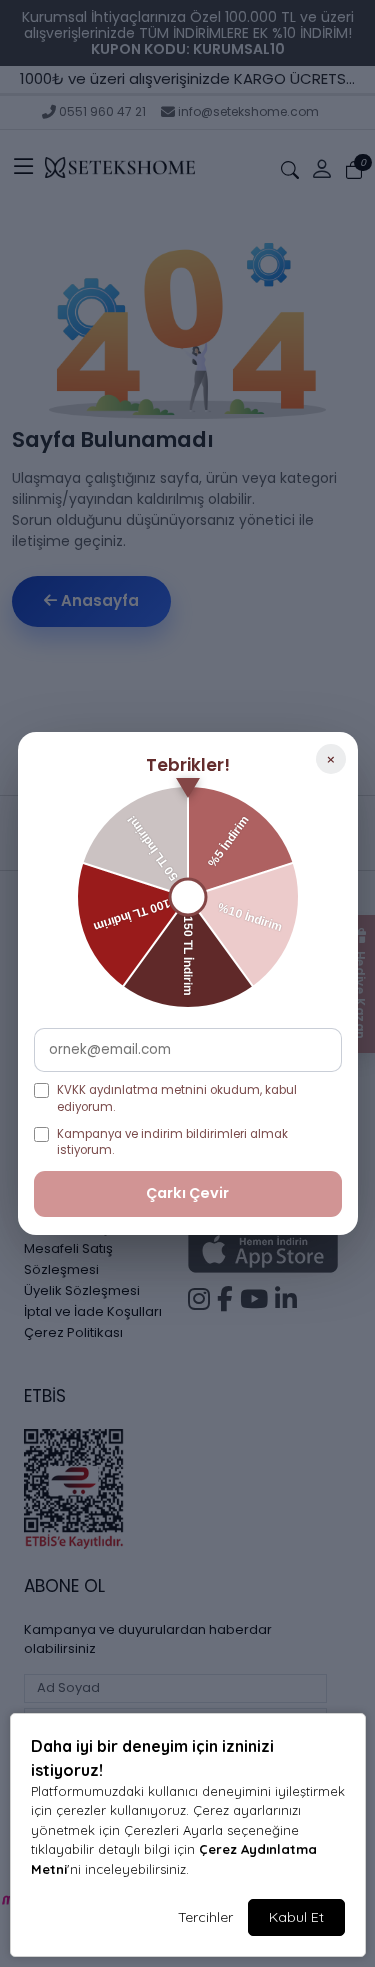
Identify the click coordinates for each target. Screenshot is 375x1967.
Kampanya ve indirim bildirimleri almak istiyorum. (172, 1142)
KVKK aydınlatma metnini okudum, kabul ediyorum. (177, 1098)
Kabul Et (296, 1917)
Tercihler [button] (205, 1917)
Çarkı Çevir (187, 1193)
